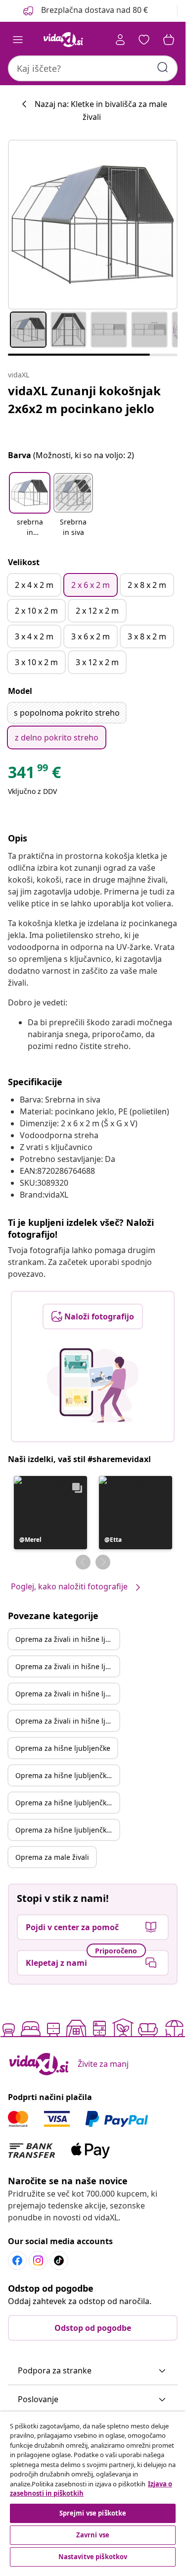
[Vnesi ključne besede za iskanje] (163, 67)
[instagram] (38, 2261)
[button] (85, 11)
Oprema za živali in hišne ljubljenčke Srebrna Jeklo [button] (67, 1721)
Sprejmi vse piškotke (93, 2513)
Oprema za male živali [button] (52, 1857)
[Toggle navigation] (18, 40)
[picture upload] (93, 1385)
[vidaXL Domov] (63, 40)
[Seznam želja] (144, 40)
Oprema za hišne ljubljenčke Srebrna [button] (67, 1775)
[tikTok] (59, 2261)
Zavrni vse (93, 2535)
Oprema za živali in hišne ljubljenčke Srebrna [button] (67, 1666)
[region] (93, 2490)
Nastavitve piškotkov (93, 2557)
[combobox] (93, 68)
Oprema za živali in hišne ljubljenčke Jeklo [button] (67, 1694)
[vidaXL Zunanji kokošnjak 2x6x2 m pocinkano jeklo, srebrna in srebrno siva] (93, 225)
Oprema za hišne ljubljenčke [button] (63, 1748)
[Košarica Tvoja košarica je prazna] (169, 40)
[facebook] (17, 2261)
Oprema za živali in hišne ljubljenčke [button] (67, 1639)
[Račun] (120, 40)
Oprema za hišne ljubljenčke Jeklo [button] (67, 1803)
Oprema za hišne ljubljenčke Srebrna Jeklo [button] (67, 1830)
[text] (34, 775)
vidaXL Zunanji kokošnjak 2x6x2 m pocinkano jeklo (84, 399)
